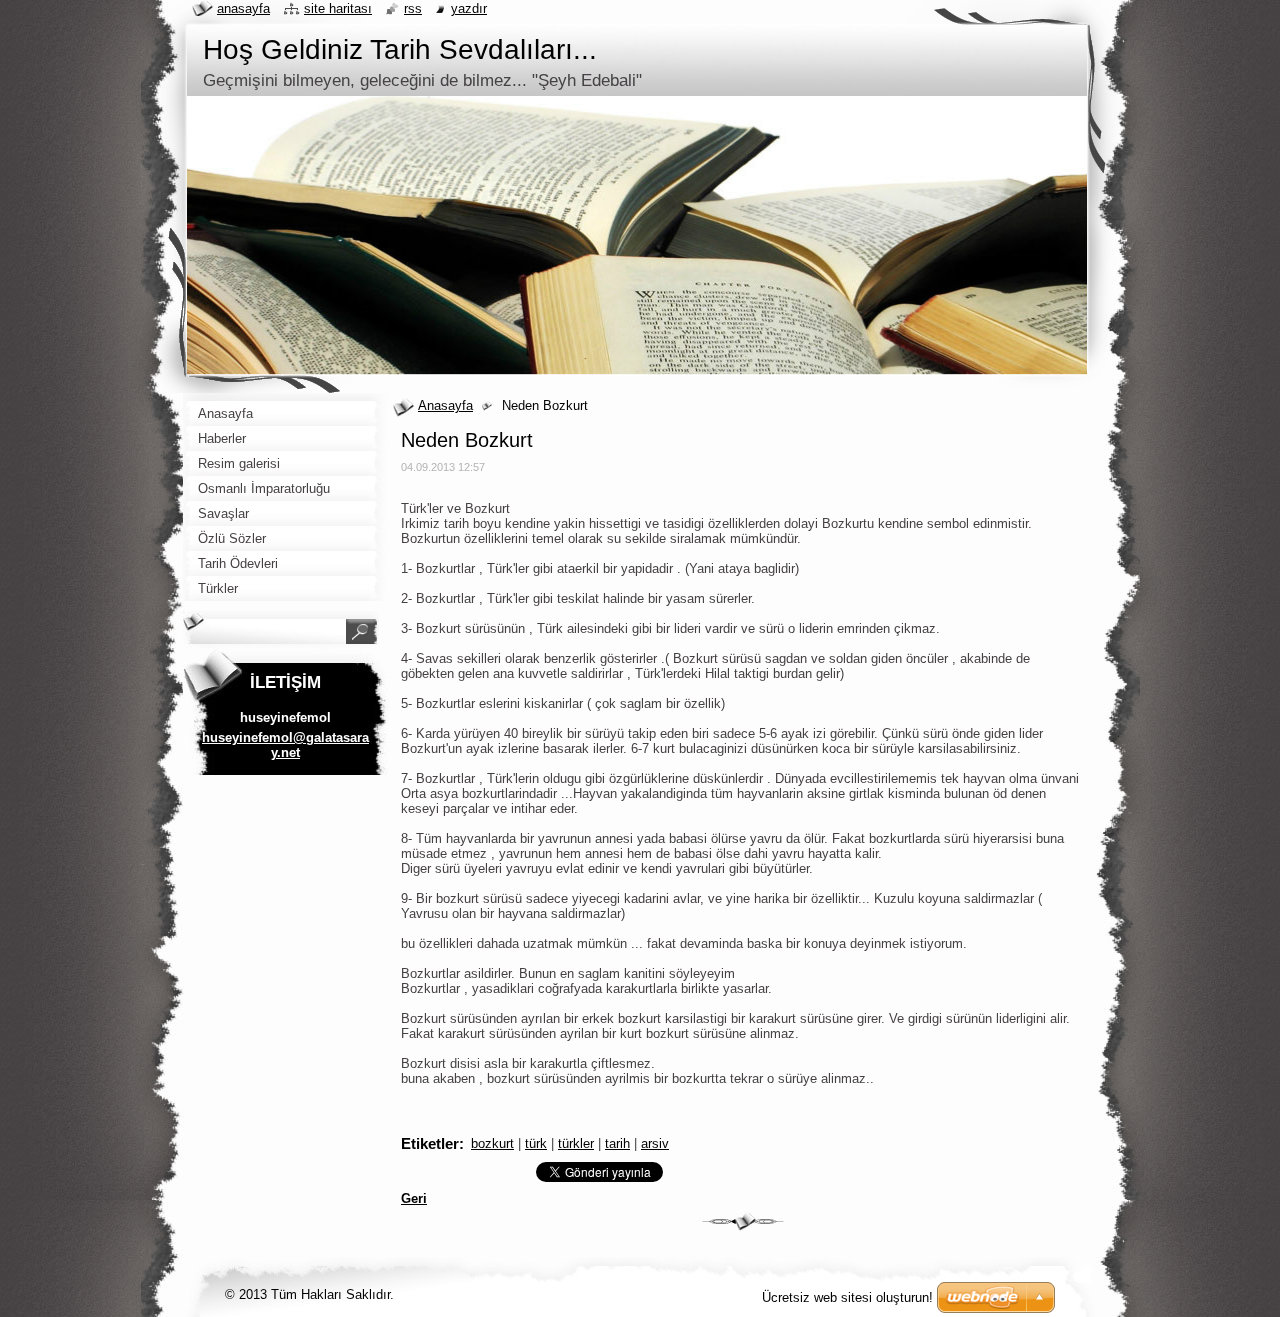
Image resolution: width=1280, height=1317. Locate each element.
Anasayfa (445, 405)
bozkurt (492, 1143)
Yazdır (469, 8)
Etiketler (430, 1143)
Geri (414, 1198)
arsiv (655, 1143)
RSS (413, 8)
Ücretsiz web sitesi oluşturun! (847, 1297)
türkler (576, 1143)
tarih (617, 1143)
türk (536, 1143)
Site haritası (338, 8)
